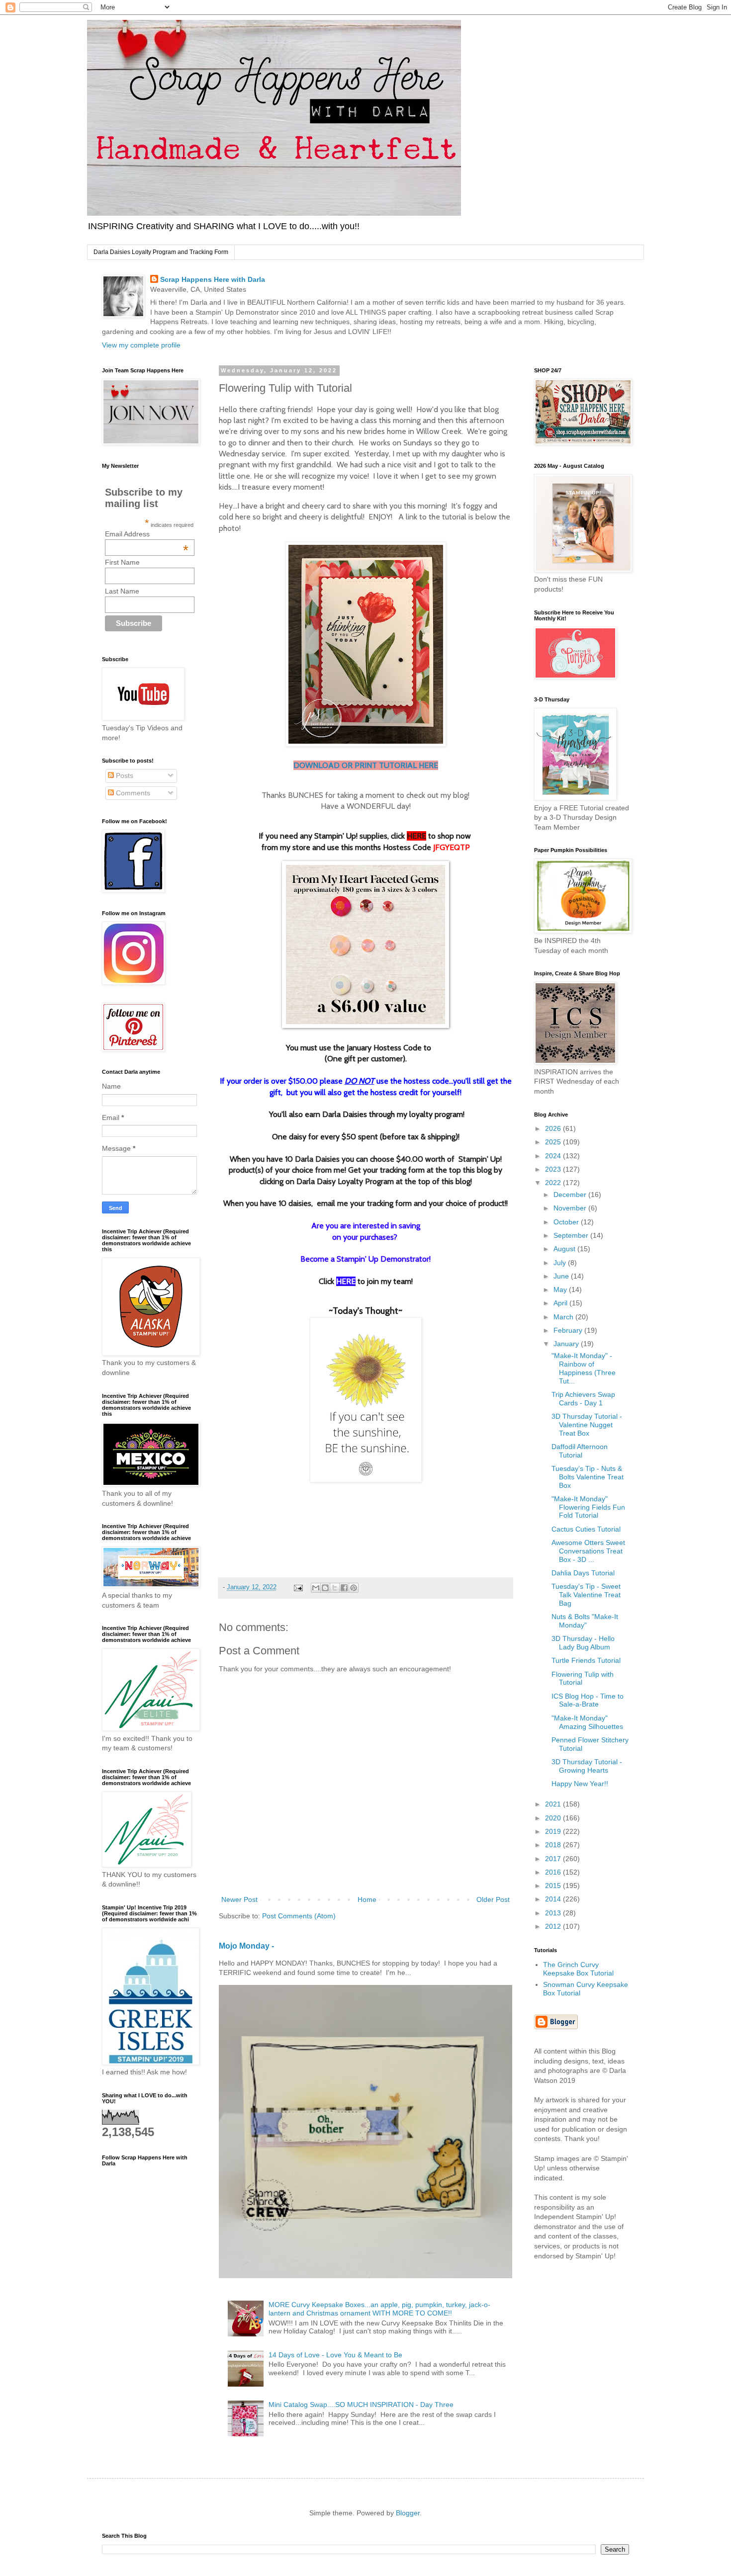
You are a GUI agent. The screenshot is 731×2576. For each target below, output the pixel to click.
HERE (416, 836)
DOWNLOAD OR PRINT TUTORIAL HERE (366, 765)
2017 (554, 1859)
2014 (554, 1899)
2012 (554, 1926)
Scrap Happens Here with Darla (213, 279)
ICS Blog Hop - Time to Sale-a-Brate (588, 1700)
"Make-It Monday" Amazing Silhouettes (587, 1722)
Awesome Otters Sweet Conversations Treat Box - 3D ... (588, 1551)
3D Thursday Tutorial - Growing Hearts (587, 1766)
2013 (554, 1913)
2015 (554, 1886)
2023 (554, 1169)
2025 (554, 1142)
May (561, 1289)
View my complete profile (141, 345)
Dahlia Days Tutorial (583, 1573)
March (564, 1317)
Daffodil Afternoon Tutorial (580, 1451)
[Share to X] (335, 1588)
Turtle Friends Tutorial (586, 1660)
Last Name (122, 591)
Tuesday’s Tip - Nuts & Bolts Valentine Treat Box (588, 1477)
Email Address (147, 534)
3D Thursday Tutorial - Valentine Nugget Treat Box (587, 1425)
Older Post (493, 1899)
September (572, 1235)
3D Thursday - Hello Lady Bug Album (583, 1643)
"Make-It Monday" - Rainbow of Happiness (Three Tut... (584, 1368)
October (567, 1222)
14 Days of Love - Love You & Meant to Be (335, 2355)
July (561, 1263)
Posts (124, 775)
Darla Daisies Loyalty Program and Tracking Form (161, 252)
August (565, 1249)
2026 (554, 1128)
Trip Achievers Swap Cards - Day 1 (583, 1399)
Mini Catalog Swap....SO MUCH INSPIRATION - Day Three (361, 2404)
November (571, 1208)
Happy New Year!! (580, 1784)
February (569, 1330)
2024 (554, 1156)
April (561, 1303)
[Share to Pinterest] (354, 1588)
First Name (122, 562)
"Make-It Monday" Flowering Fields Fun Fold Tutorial (588, 1507)
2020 (554, 1818)
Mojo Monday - (246, 1946)
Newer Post (239, 1899)
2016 (554, 1872)
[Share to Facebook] (344, 1588)
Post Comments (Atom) (299, 1916)
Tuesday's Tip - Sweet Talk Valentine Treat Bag (586, 1595)
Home (367, 1899)
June (562, 1276)
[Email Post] (298, 1587)
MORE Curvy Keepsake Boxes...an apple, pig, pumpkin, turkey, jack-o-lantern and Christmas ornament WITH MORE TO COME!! (379, 2309)
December (571, 1195)
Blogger (408, 2513)
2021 (554, 1804)
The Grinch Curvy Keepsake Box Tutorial (578, 1969)
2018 (554, 1845)
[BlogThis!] (325, 1588)
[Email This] (316, 1588)
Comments (132, 793)
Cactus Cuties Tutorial (586, 1529)
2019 (554, 1831)
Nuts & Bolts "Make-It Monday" (585, 1621)
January (567, 1344)
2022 (554, 1183)
